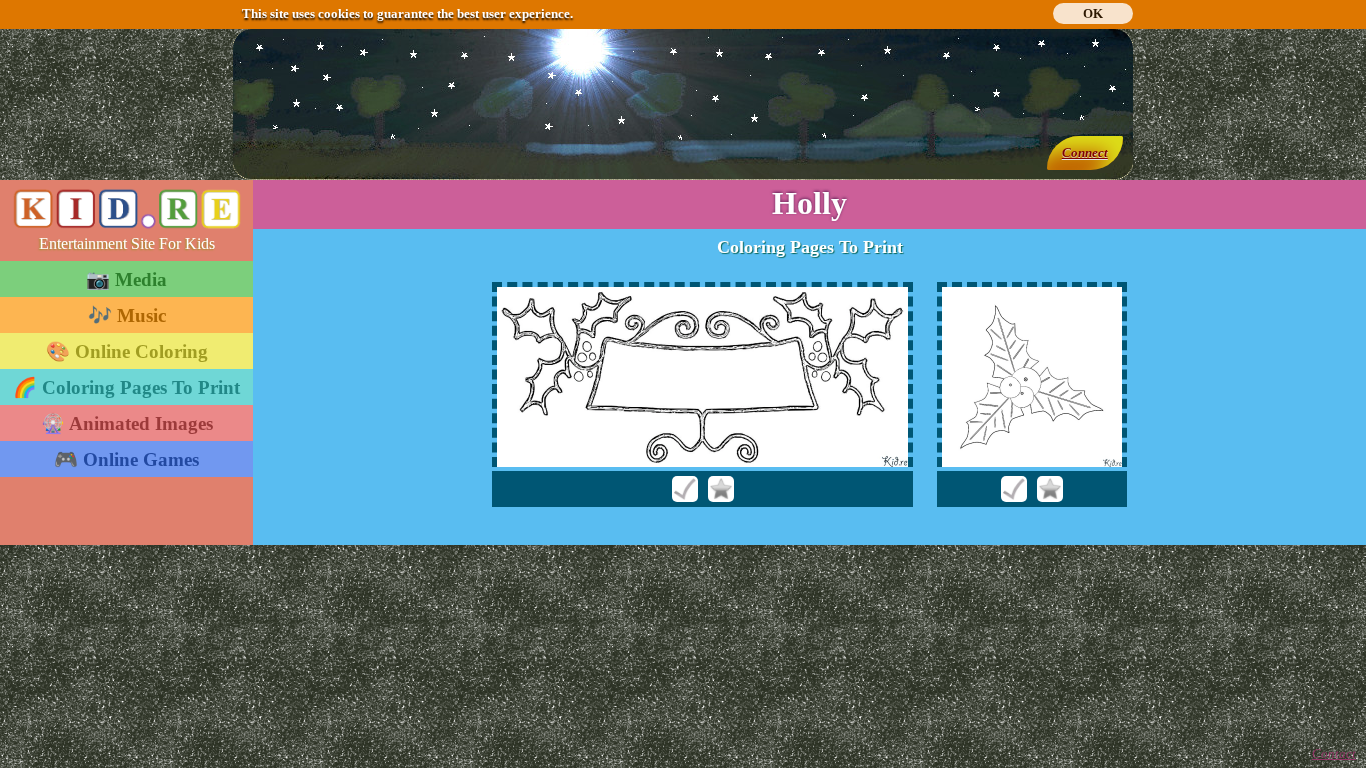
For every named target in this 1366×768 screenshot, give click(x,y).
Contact (1334, 753)
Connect (1085, 152)
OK (1093, 13)
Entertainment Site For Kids (127, 243)
